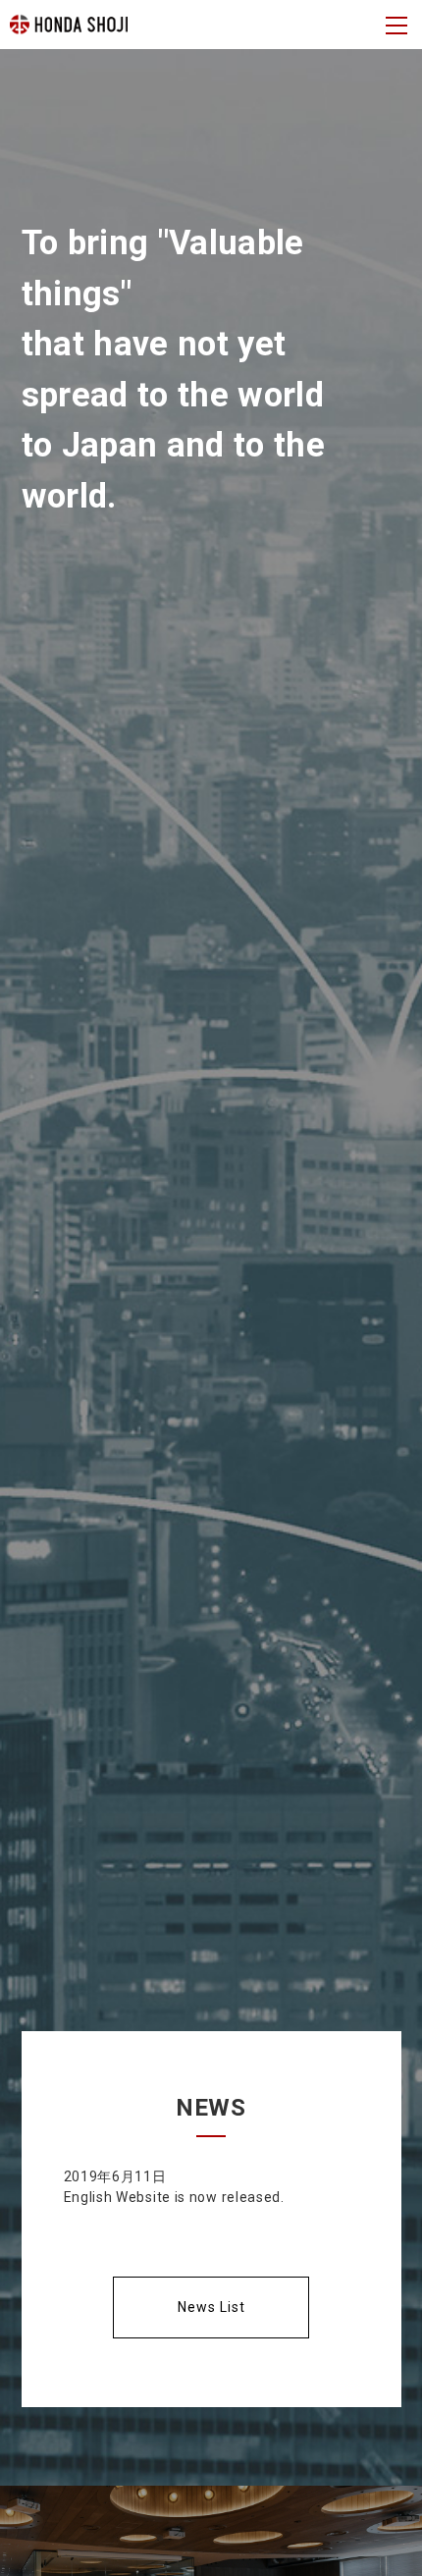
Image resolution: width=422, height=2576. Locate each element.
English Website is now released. (174, 2197)
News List (211, 2307)
